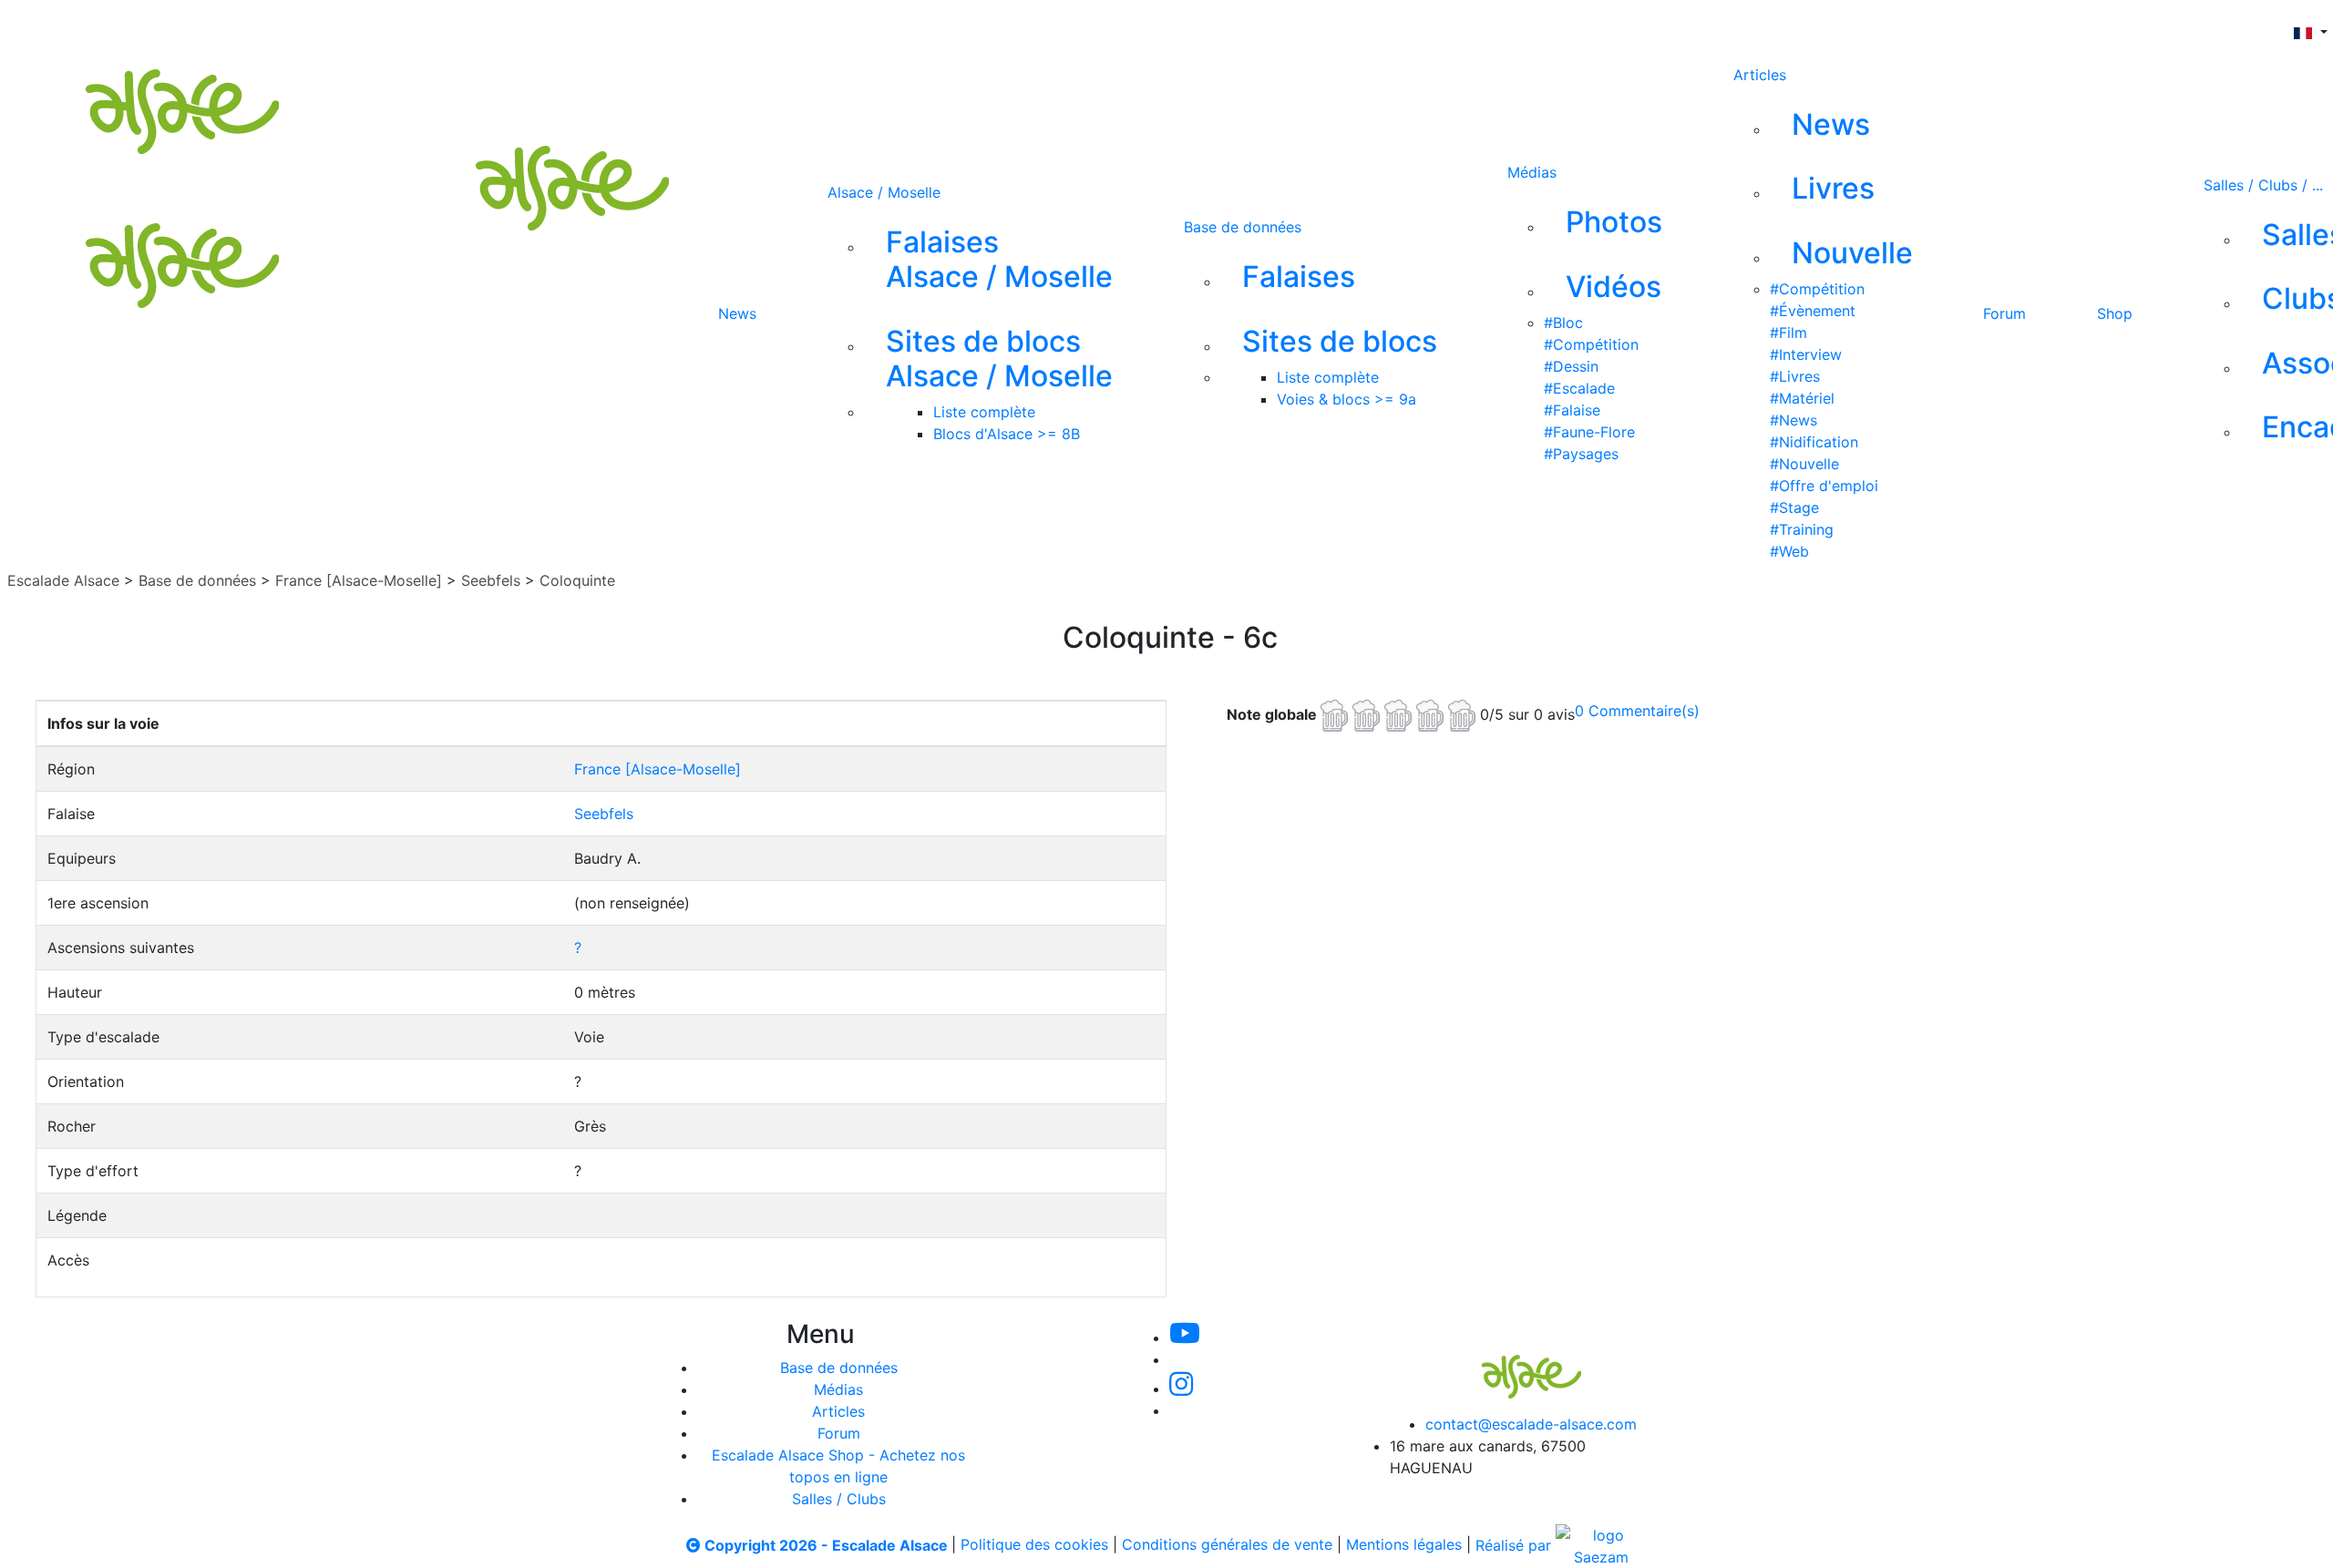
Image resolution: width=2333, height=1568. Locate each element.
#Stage (1794, 507)
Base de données (1243, 227)
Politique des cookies (1034, 1545)
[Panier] (1182, 26)
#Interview (1806, 354)
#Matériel (1802, 398)
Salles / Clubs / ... (2263, 185)
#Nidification (1814, 442)
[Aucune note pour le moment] (1400, 713)
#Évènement (1813, 311)
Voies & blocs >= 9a (1346, 399)
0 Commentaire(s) (1637, 711)
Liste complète (984, 412)
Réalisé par (1516, 1545)
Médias (1532, 172)
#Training (1802, 529)
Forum (2004, 313)
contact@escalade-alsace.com (1531, 1424)
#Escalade (1579, 388)
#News (1793, 420)
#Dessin (1571, 366)
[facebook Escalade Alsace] (1039, 26)
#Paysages (1581, 454)
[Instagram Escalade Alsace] (1181, 1389)
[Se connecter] (1153, 26)
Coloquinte (577, 580)
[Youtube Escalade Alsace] (856, 26)
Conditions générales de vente (1227, 1545)
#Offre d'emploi (1824, 486)
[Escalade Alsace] (1513, 1364)
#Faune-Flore (1589, 432)
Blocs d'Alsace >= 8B (1007, 434)
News (737, 313)
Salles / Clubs (839, 1499)
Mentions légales (1404, 1545)
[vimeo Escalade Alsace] (919, 26)
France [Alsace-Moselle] (359, 580)
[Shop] (1100, 26)
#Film (1788, 333)
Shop (2115, 313)
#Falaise (1572, 410)
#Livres (1795, 376)
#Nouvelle (1804, 464)
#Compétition (1591, 344)
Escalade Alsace (63, 580)
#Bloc (1563, 323)
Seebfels (491, 580)
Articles (1760, 75)
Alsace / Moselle (884, 192)
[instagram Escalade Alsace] (980, 26)
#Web (1789, 551)
